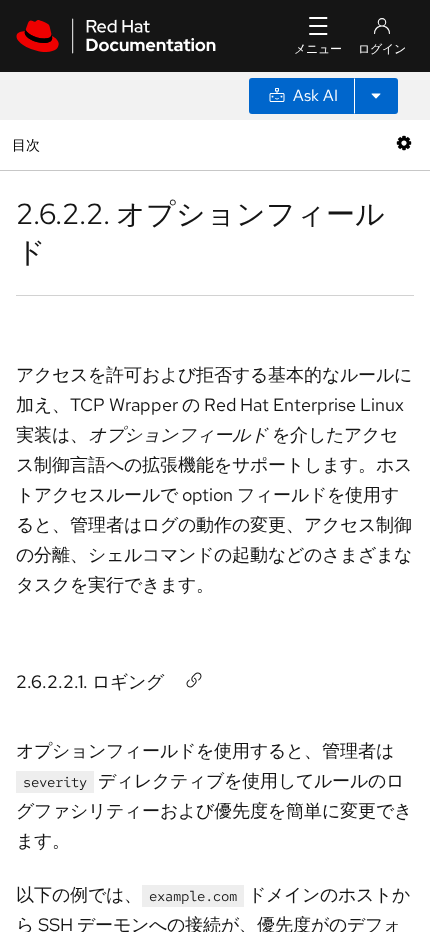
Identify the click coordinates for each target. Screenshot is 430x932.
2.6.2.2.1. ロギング (90, 681)
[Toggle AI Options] (376, 96)
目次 (28, 144)
